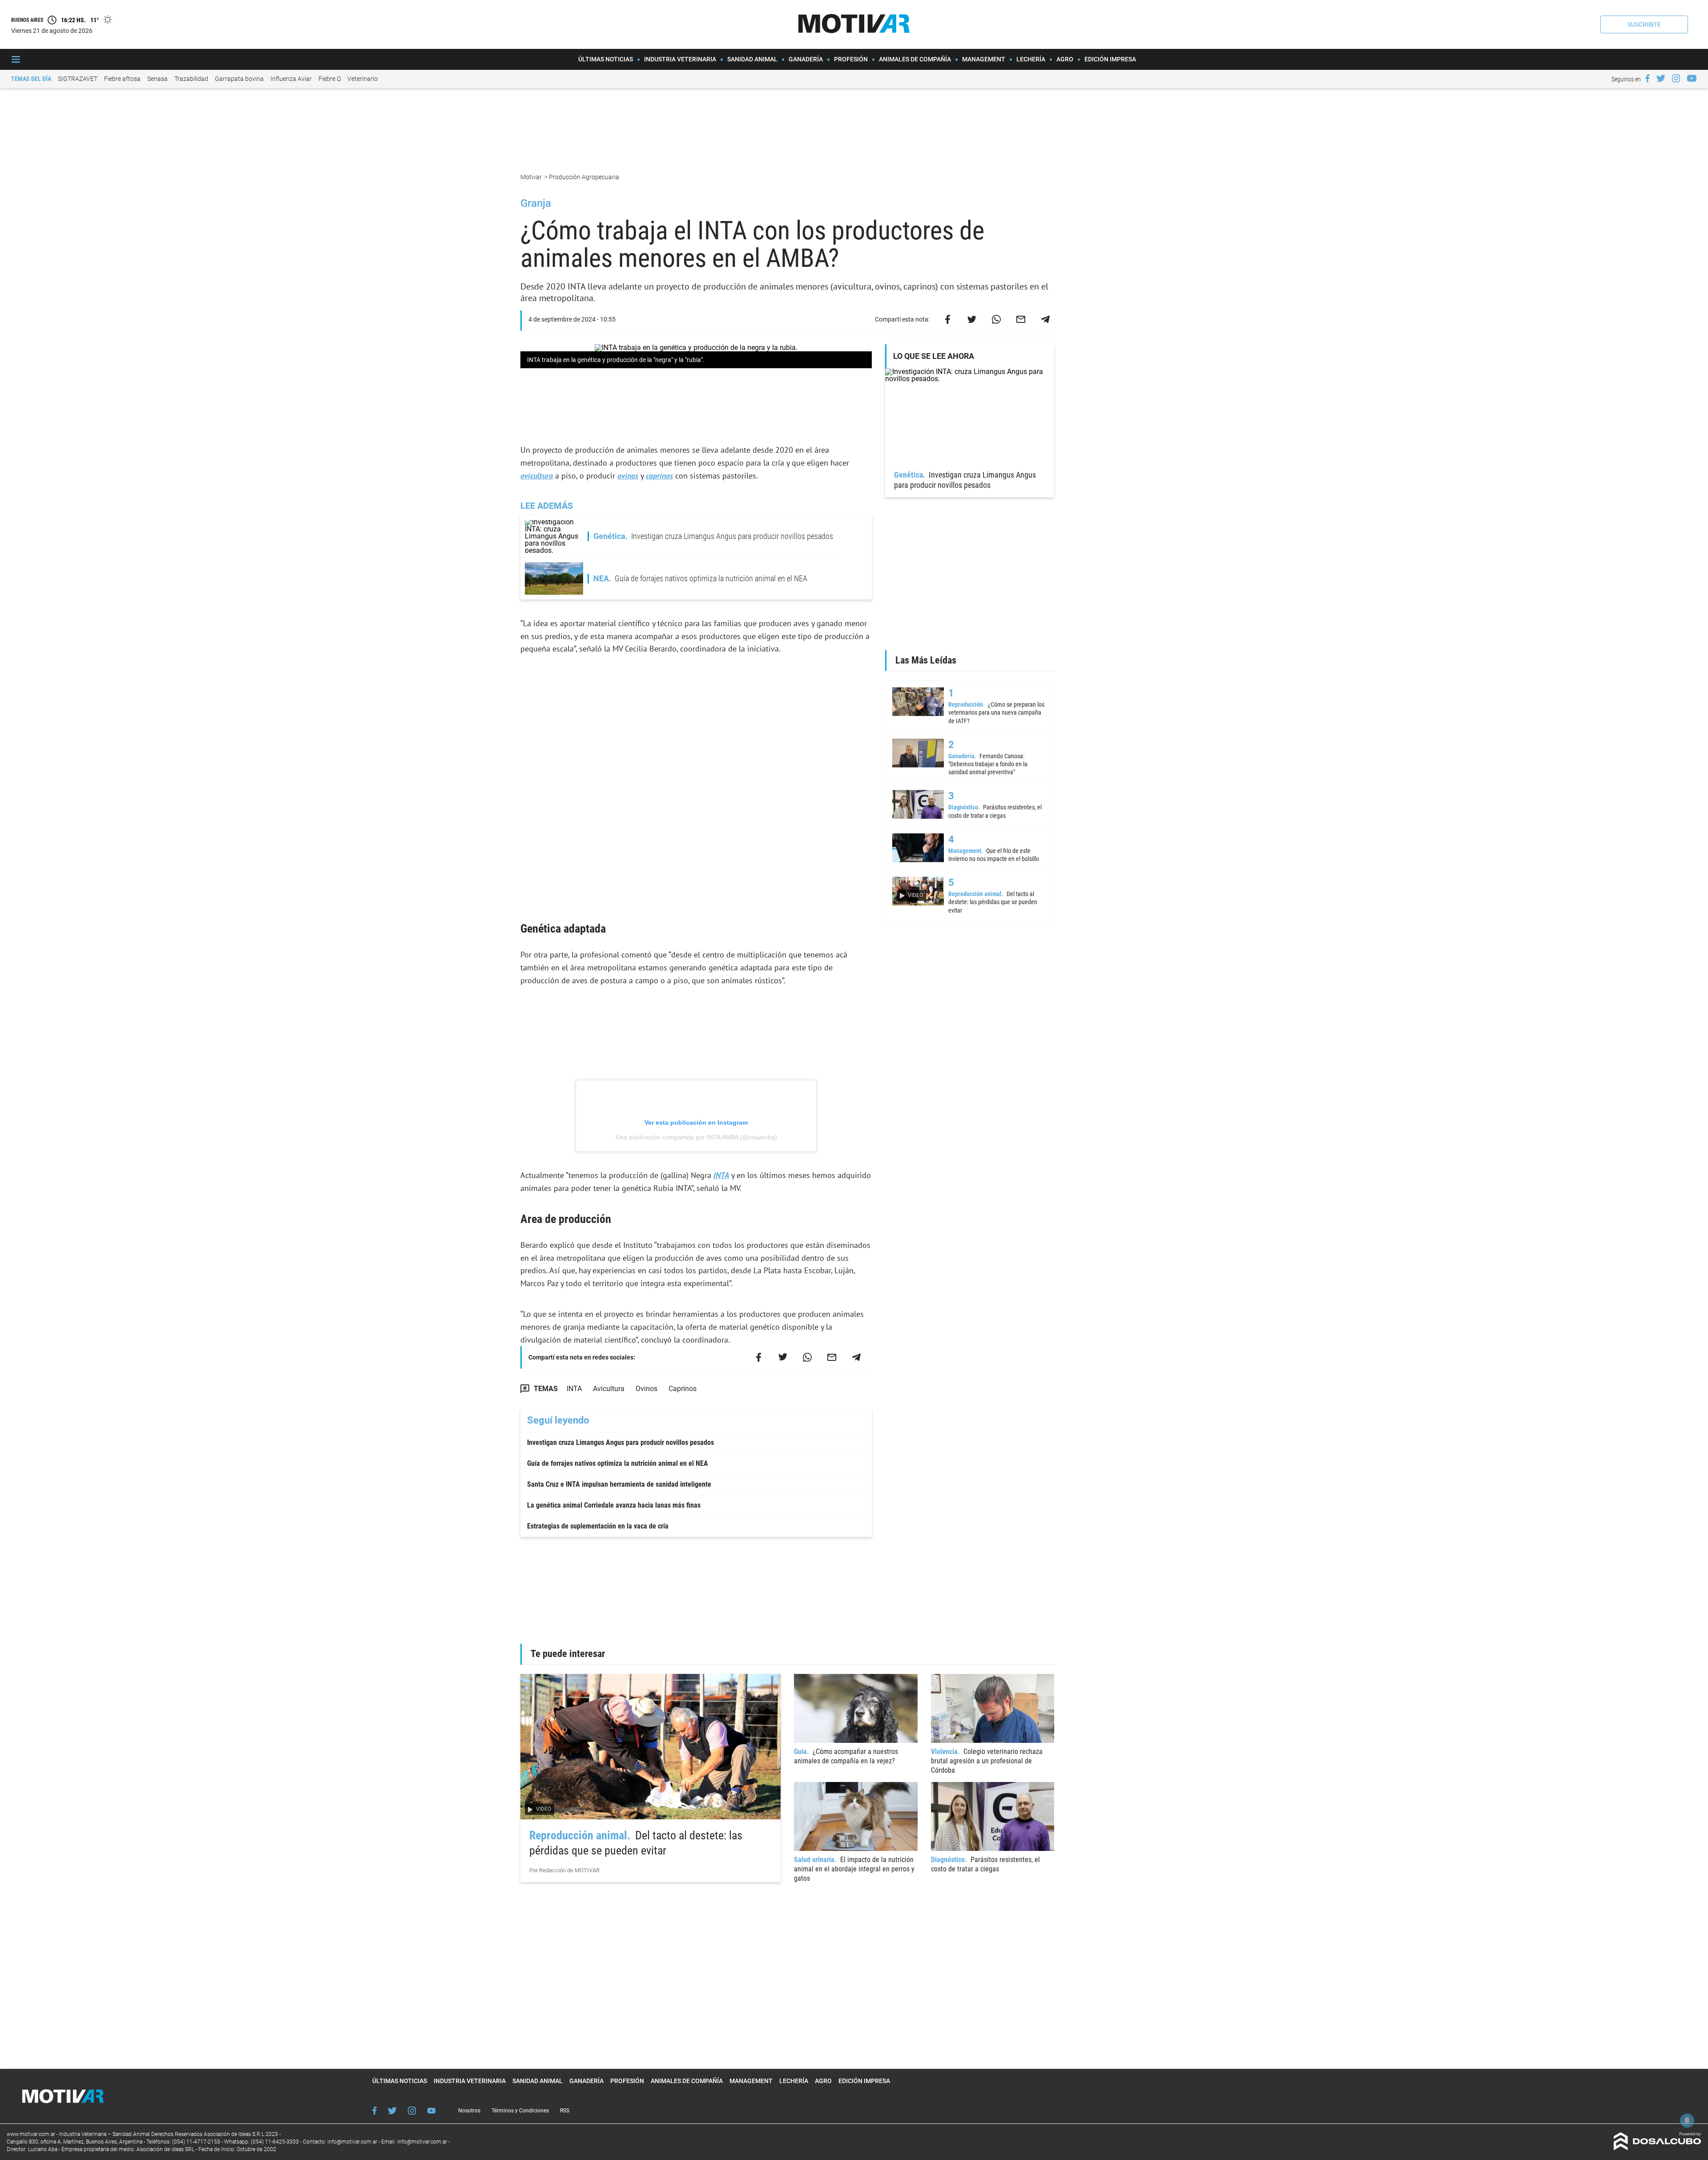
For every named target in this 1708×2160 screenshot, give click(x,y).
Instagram (412, 2111)
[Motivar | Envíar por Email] (1021, 319)
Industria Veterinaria (680, 59)
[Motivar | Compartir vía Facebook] (947, 319)
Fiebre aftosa (122, 79)
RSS (565, 2111)
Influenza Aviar (291, 79)
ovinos (628, 476)
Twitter (392, 2111)
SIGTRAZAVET (78, 79)
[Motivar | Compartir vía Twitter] (972, 319)
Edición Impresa (1110, 59)
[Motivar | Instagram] (1676, 78)
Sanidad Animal (752, 59)
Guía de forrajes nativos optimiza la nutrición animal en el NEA (618, 1463)
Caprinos (683, 1389)
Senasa (157, 79)
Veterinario (363, 79)
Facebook (375, 2111)
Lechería (1031, 59)
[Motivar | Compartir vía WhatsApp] (996, 319)
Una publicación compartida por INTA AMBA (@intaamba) (696, 1137)
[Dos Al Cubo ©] (1658, 2148)
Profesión (851, 59)
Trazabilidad (191, 79)
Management (984, 59)
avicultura (537, 476)
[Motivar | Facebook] (1648, 78)
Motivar (532, 177)
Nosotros (469, 2111)
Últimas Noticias (606, 59)
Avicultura (609, 1389)
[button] (1644, 24)
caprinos (659, 476)
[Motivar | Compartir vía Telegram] (1045, 319)
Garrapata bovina (239, 79)
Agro (1065, 59)
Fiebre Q (330, 79)
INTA (721, 1175)
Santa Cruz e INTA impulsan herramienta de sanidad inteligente (619, 1484)
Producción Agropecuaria (585, 177)
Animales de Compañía (915, 59)
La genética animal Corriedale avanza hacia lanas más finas (614, 1505)
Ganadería (806, 59)
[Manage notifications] (1687, 2120)
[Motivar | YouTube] (1692, 78)
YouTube (431, 2111)
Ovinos (647, 1389)
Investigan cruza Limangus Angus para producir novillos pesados (620, 1442)
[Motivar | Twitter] (1661, 78)
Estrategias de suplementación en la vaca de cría (598, 1526)
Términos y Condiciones (520, 2111)
